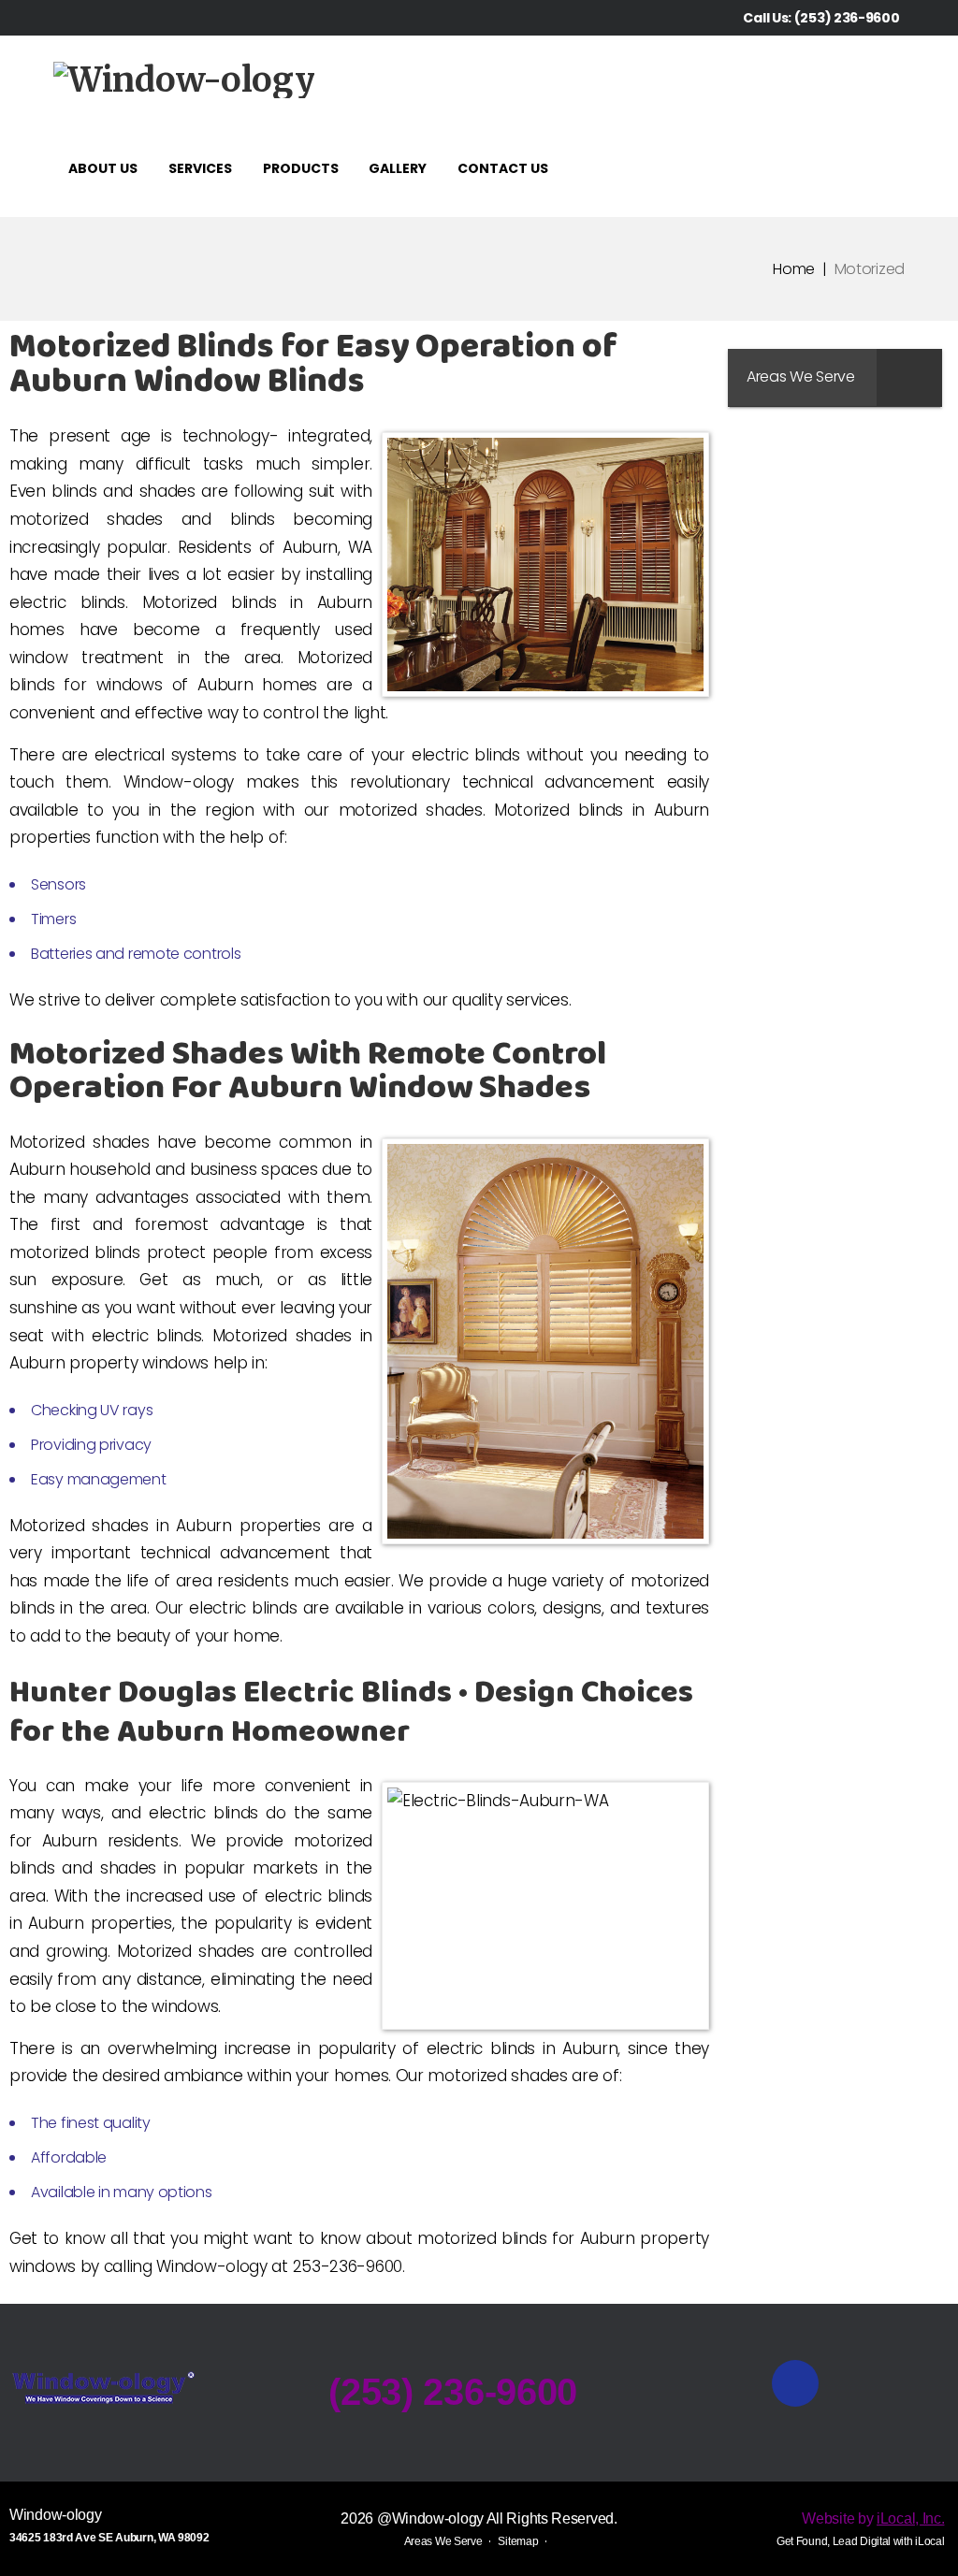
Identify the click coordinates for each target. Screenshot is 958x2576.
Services (200, 168)
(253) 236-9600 (847, 18)
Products (301, 168)
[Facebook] (899, 84)
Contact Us (503, 168)
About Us (103, 168)
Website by (873, 2518)
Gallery (398, 168)
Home (794, 269)
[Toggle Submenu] (909, 377)
